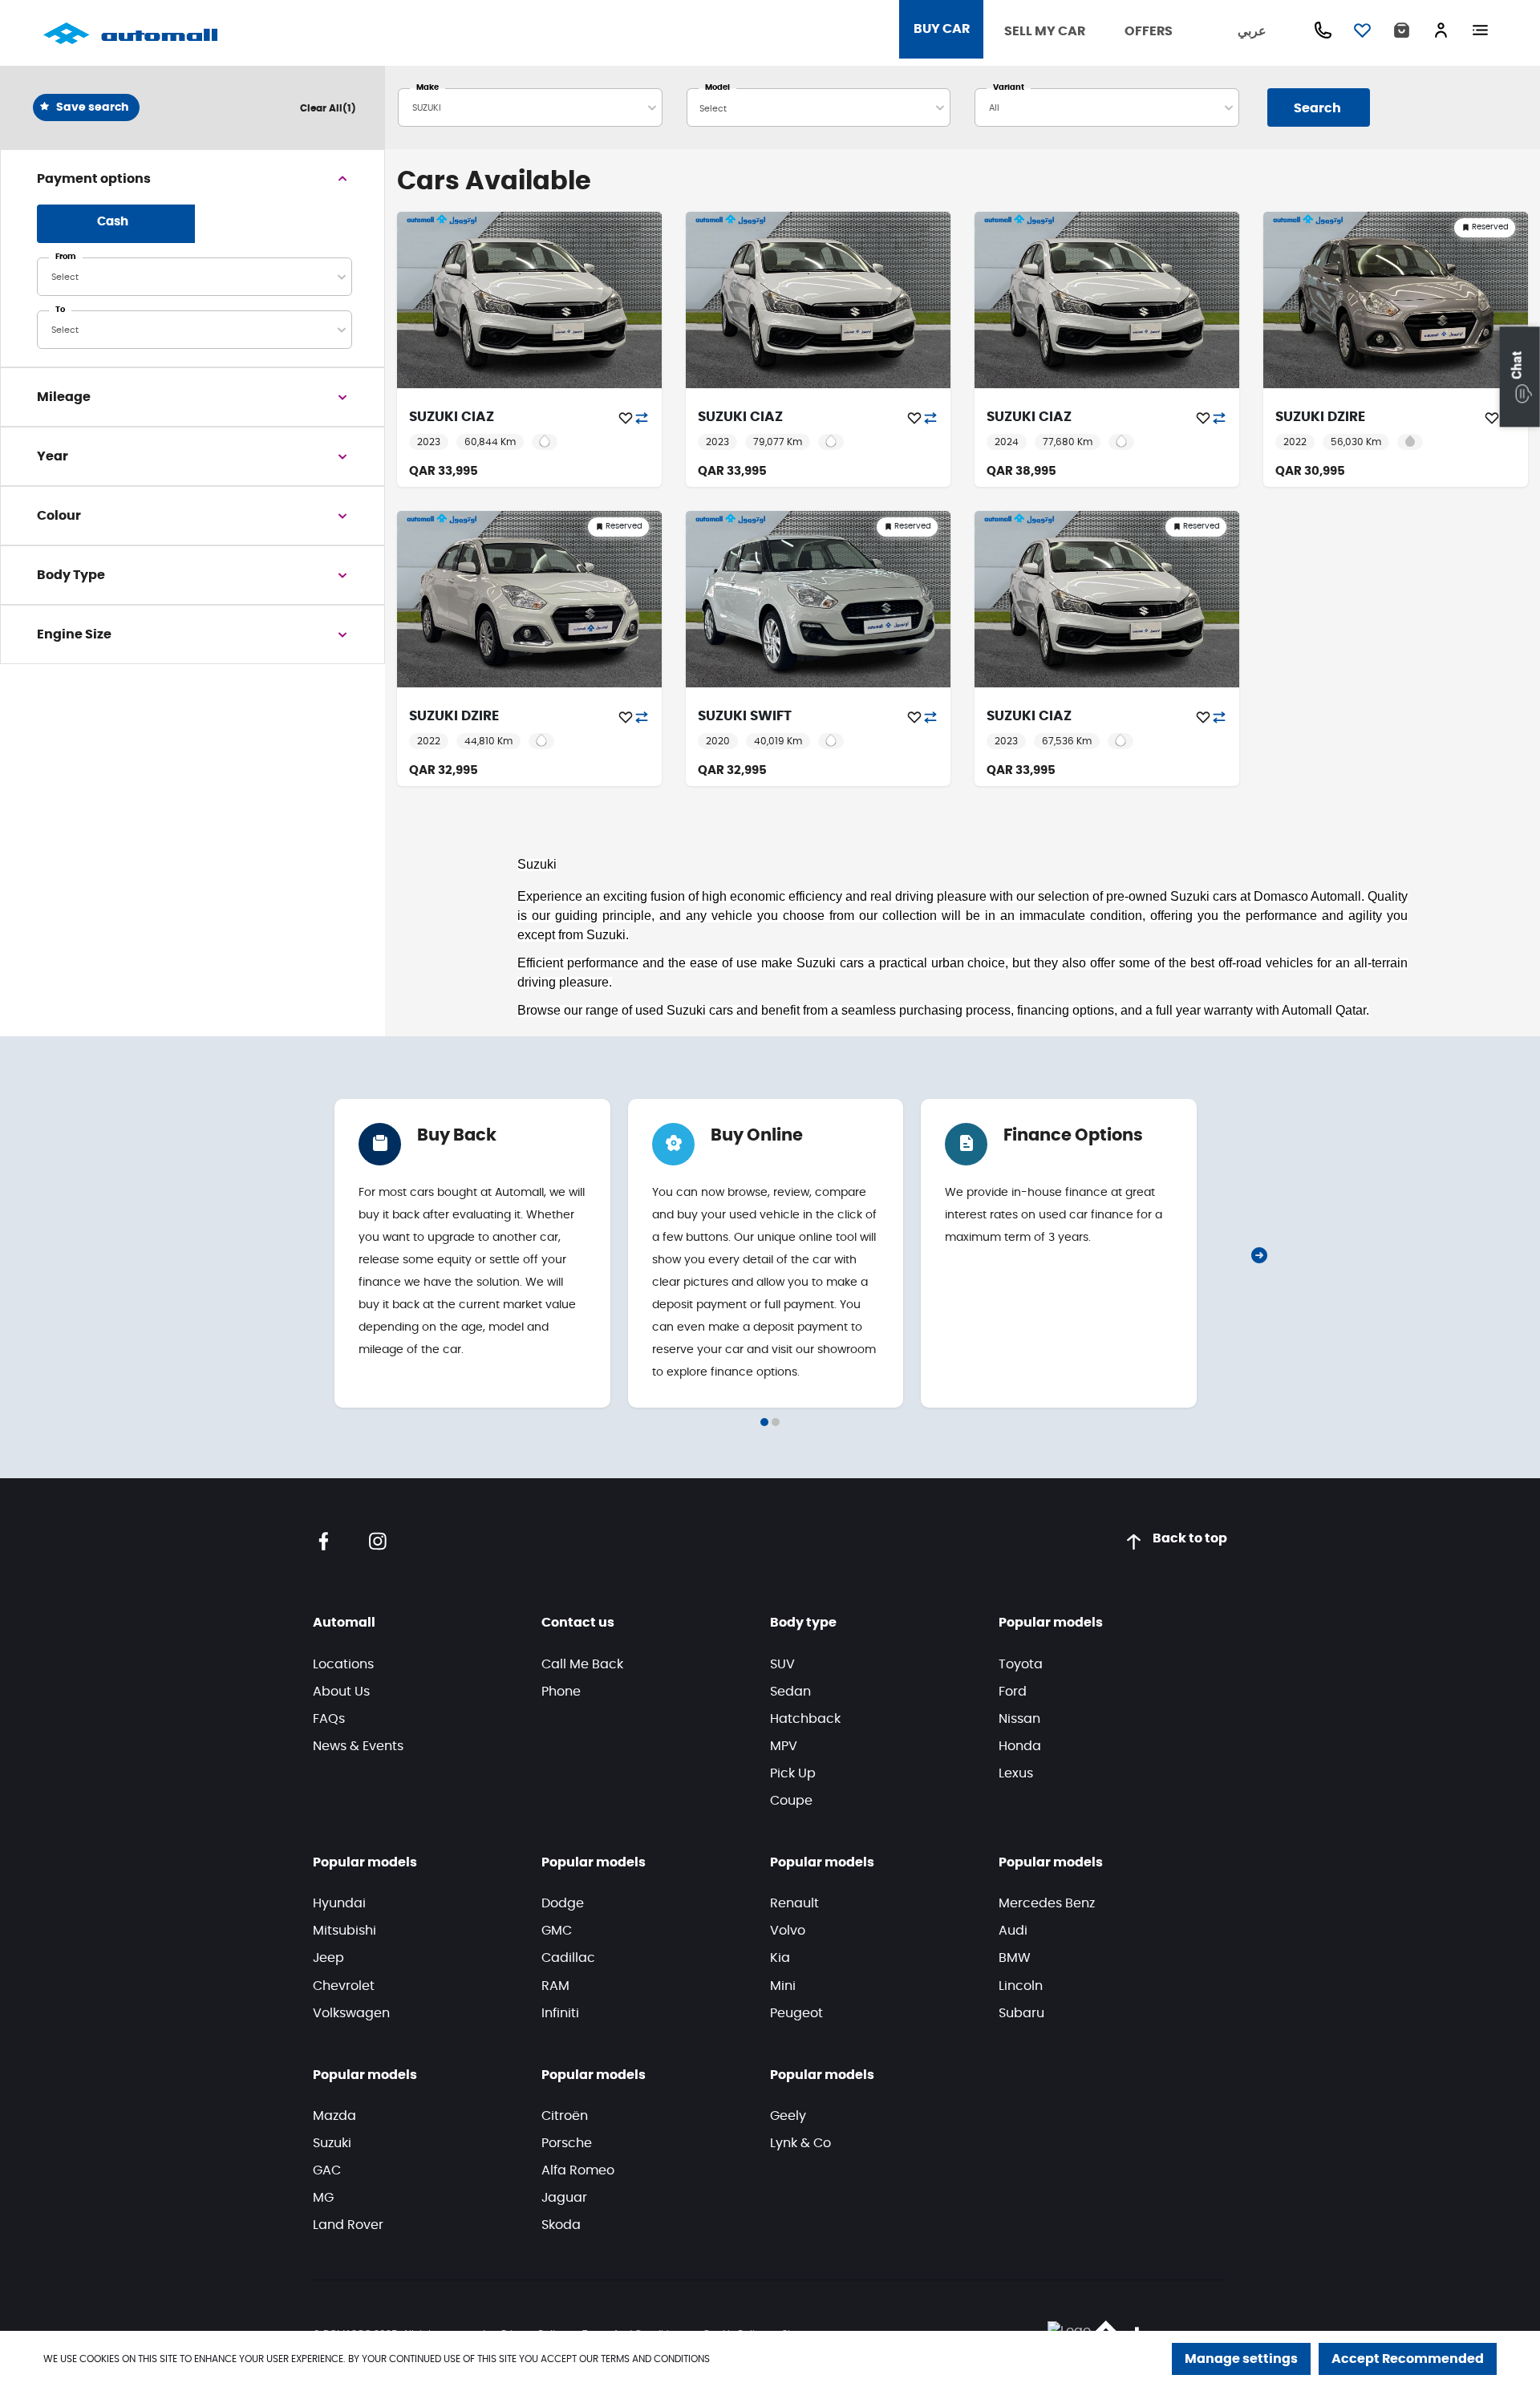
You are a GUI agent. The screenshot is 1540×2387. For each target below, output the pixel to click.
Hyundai (339, 1903)
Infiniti (560, 2013)
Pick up (793, 1773)
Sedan (790, 1692)
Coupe (791, 1801)
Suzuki (332, 2143)
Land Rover (348, 2225)
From (66, 257)
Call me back (582, 1664)
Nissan (1019, 1719)
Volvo (788, 1931)
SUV (782, 1664)
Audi (1013, 1931)
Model (717, 87)
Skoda (561, 2225)
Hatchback (805, 1719)
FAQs (329, 1719)
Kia (780, 1958)
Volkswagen (351, 2013)
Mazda (334, 2116)
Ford (1013, 1692)
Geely (788, 2116)
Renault (794, 1903)
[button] (1520, 377)
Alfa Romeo (578, 2170)
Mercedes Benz (1047, 1903)
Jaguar (564, 2198)
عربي (1252, 31)
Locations (343, 1664)
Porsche (567, 2143)
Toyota (1021, 1664)
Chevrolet (344, 1986)
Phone (561, 1692)
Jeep (328, 1958)
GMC (557, 1931)
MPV (784, 1746)
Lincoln (1021, 1986)
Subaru (1021, 2013)
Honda (1020, 1746)
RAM (555, 1986)
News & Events (358, 1746)
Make (428, 87)
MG (323, 2198)
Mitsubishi (344, 1931)
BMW (1015, 1958)
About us (341, 1692)
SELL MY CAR (1045, 31)
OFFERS (1149, 31)
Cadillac (568, 1958)
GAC (327, 2170)
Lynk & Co (800, 2143)
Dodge (563, 1903)
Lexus (1016, 1773)
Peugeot (796, 2013)
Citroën (565, 2116)
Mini (783, 1986)
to (60, 310)
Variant (1009, 87)
